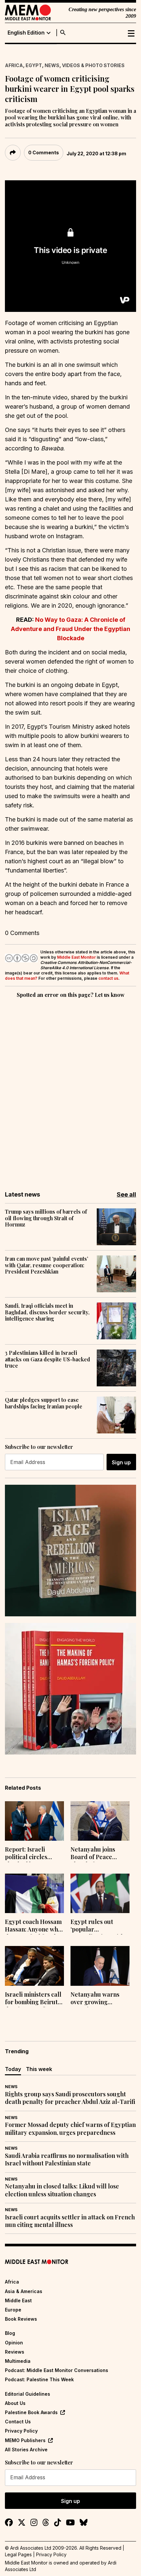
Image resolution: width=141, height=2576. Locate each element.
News (52, 65)
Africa (14, 65)
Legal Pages (18, 2554)
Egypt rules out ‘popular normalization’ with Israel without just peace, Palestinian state (97, 1926)
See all (126, 1194)
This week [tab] (39, 2069)
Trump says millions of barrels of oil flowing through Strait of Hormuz (46, 1218)
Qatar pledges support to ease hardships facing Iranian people (44, 1403)
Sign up (121, 1462)
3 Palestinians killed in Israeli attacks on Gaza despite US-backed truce (48, 1359)
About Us (15, 2403)
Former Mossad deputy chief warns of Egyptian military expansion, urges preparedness (70, 2129)
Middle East (18, 2300)
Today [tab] (13, 2069)
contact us (108, 978)
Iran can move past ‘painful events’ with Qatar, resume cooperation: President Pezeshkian (47, 1265)
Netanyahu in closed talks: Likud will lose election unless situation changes (62, 2190)
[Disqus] (70, 1090)
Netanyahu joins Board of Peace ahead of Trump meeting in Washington (93, 1854)
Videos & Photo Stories (93, 65)
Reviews (15, 2352)
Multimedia (18, 2361)
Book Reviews (21, 2319)
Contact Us (18, 2422)
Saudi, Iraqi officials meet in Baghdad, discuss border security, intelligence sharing (47, 1312)
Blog (10, 2333)
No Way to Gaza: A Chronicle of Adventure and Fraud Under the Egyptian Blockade (70, 629)
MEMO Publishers (25, 2440)
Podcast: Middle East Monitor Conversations (57, 2370)
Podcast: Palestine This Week (39, 2379)
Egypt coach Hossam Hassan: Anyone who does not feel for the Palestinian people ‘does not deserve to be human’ (33, 1926)
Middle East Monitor (76, 957)
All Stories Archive (26, 2450)
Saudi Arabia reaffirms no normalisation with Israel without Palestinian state (67, 2159)
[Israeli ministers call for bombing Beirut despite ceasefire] (34, 1966)
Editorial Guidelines (28, 2394)
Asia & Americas (24, 2291)
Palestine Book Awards (31, 2412)
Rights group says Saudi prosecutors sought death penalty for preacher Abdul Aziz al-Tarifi (70, 2098)
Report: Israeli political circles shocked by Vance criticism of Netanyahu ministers (34, 1854)
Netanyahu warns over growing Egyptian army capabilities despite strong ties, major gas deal (97, 1999)
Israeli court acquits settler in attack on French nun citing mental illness (70, 2221)
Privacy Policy (21, 2431)
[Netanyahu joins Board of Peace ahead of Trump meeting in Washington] (100, 1821)
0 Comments (44, 152)
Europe (13, 2310)
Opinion (14, 2343)
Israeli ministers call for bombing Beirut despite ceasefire (33, 1999)
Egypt (34, 65)
